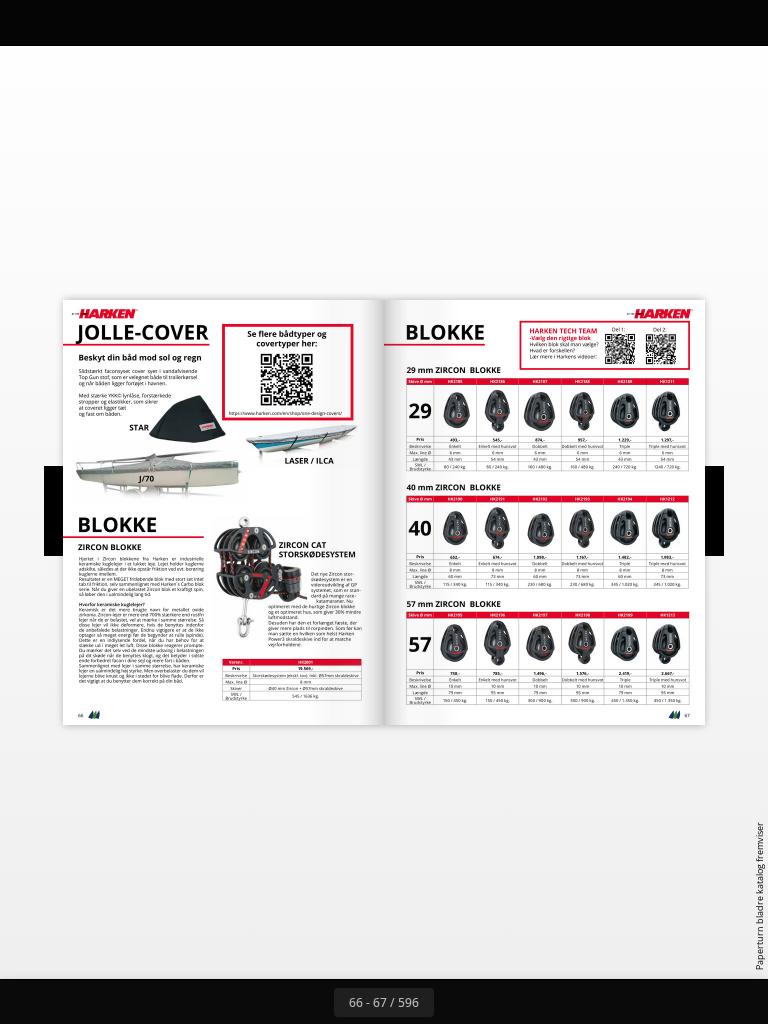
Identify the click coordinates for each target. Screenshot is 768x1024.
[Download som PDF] (118, 22)
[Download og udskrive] (163, 22)
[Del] (694, 22)
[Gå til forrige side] (312, 1002)
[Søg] (28, 22)
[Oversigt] (73, 22)
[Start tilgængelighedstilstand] (208, 22)
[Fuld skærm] (739, 22)
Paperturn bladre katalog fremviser (759, 896)
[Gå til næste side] (456, 1002)
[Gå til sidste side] (500, 1002)
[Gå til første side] (268, 1002)
